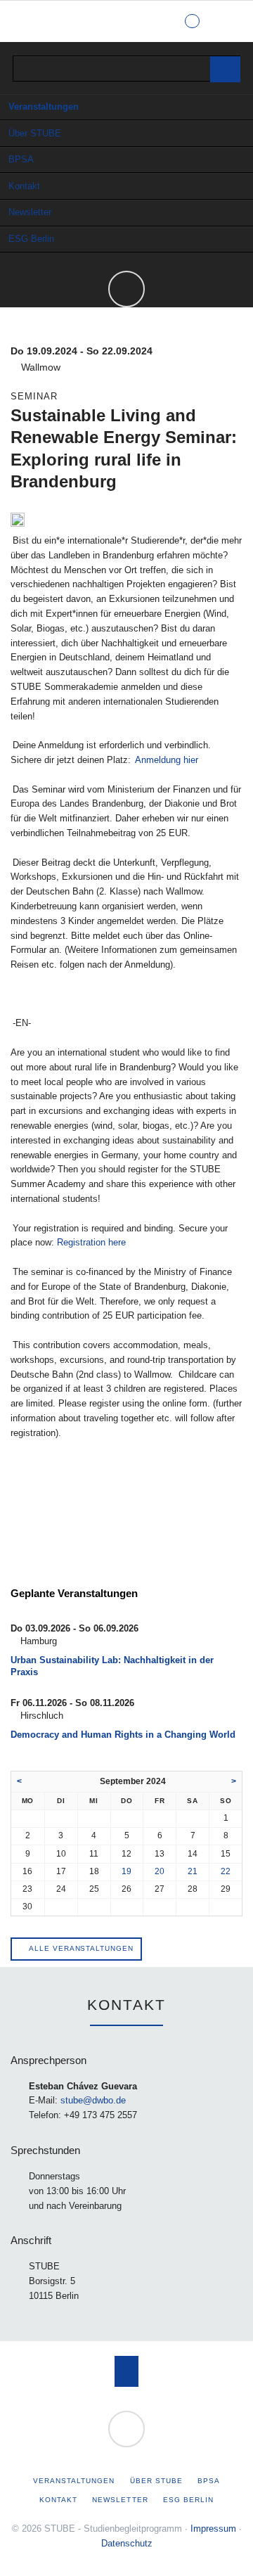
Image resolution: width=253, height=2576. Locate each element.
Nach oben (127, 2371)
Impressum (213, 2529)
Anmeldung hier (167, 760)
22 (226, 1871)
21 (193, 1871)
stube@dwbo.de (93, 2100)
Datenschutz (127, 2543)
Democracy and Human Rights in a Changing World (123, 1735)
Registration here (91, 1242)
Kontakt (24, 186)
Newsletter (30, 212)
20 (160, 1871)
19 (126, 1871)
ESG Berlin (31, 239)
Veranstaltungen (44, 107)
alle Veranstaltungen (80, 1948)
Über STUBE (35, 133)
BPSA (21, 159)
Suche (230, 21)
